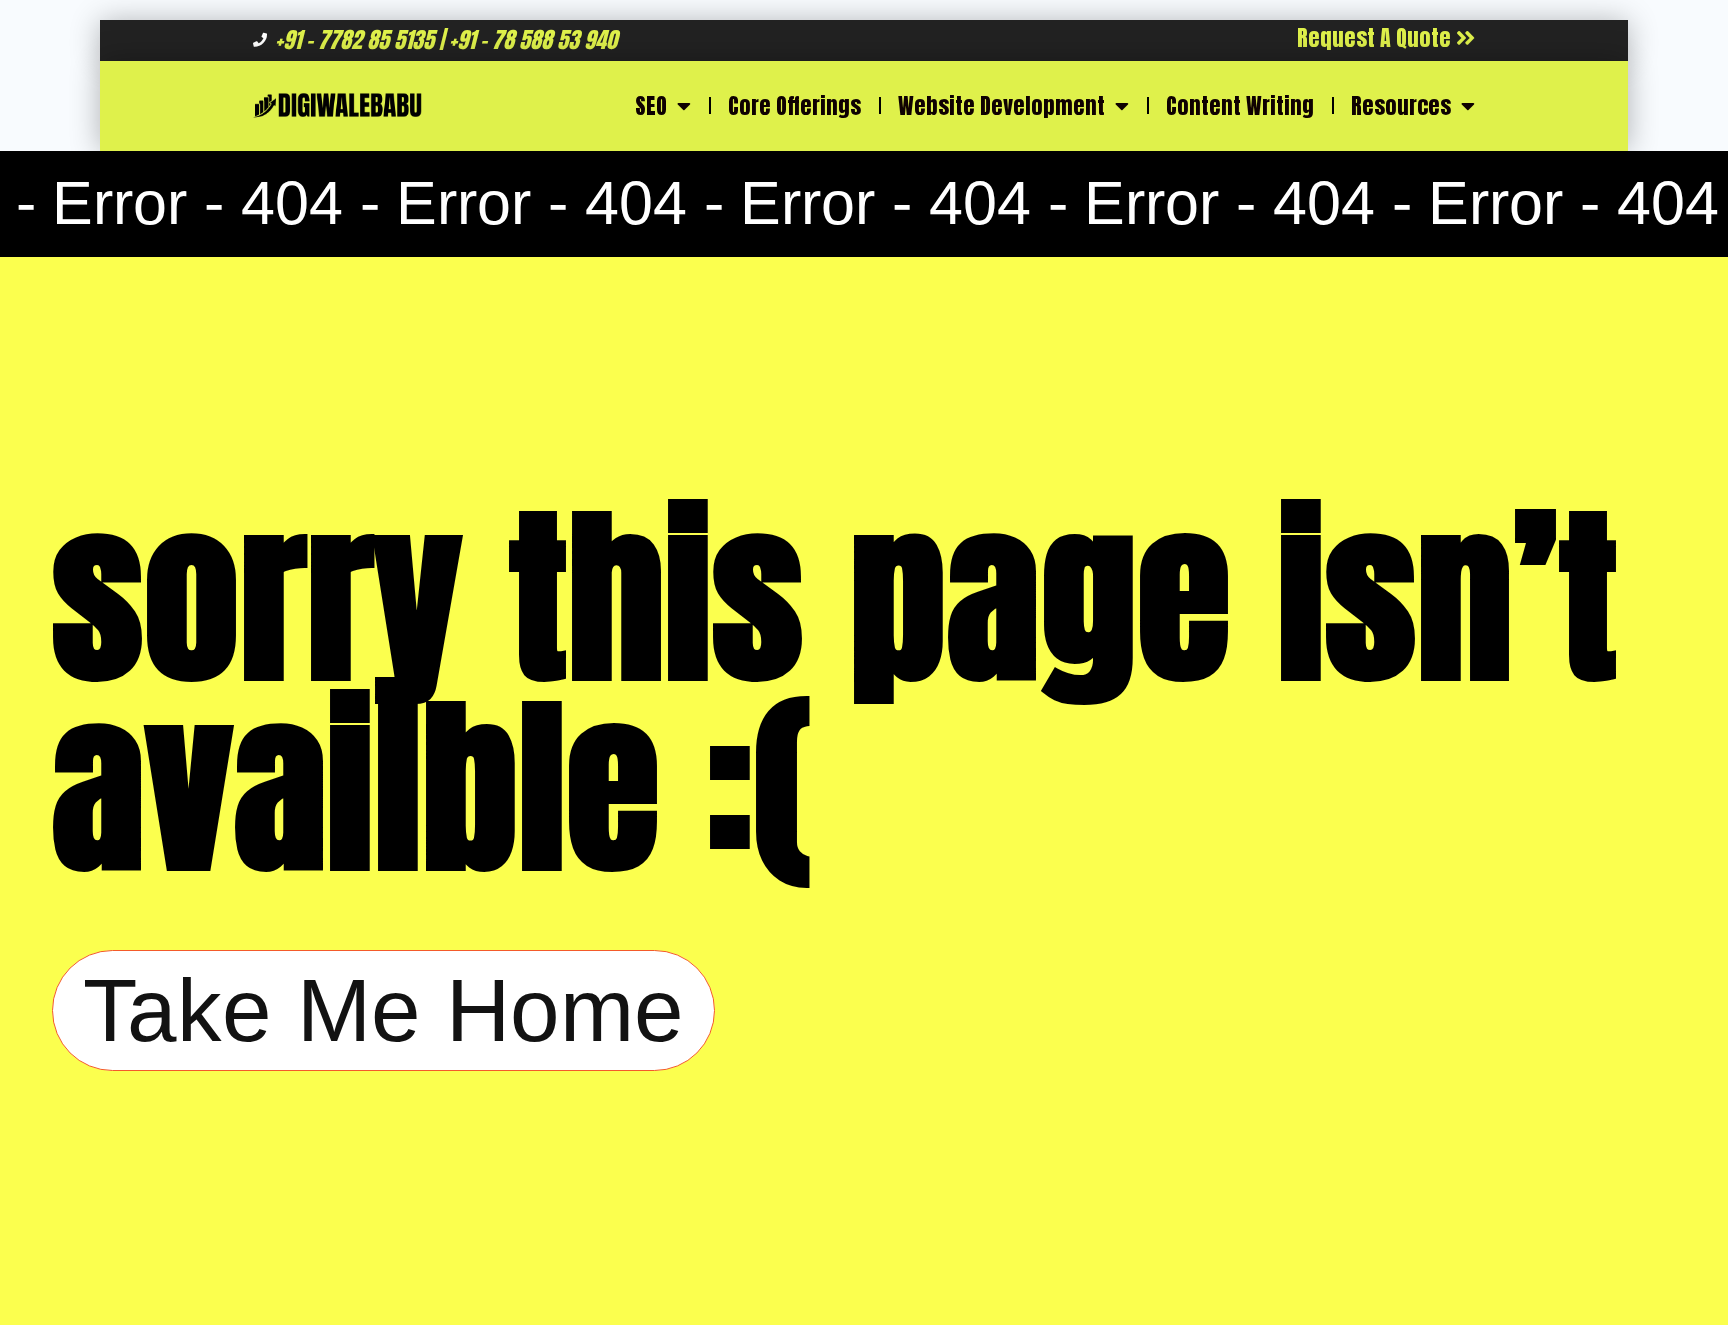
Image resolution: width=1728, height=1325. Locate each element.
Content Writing (1240, 105)
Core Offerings (794, 105)
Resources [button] (1401, 105)
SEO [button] (651, 105)
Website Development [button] (1001, 105)
